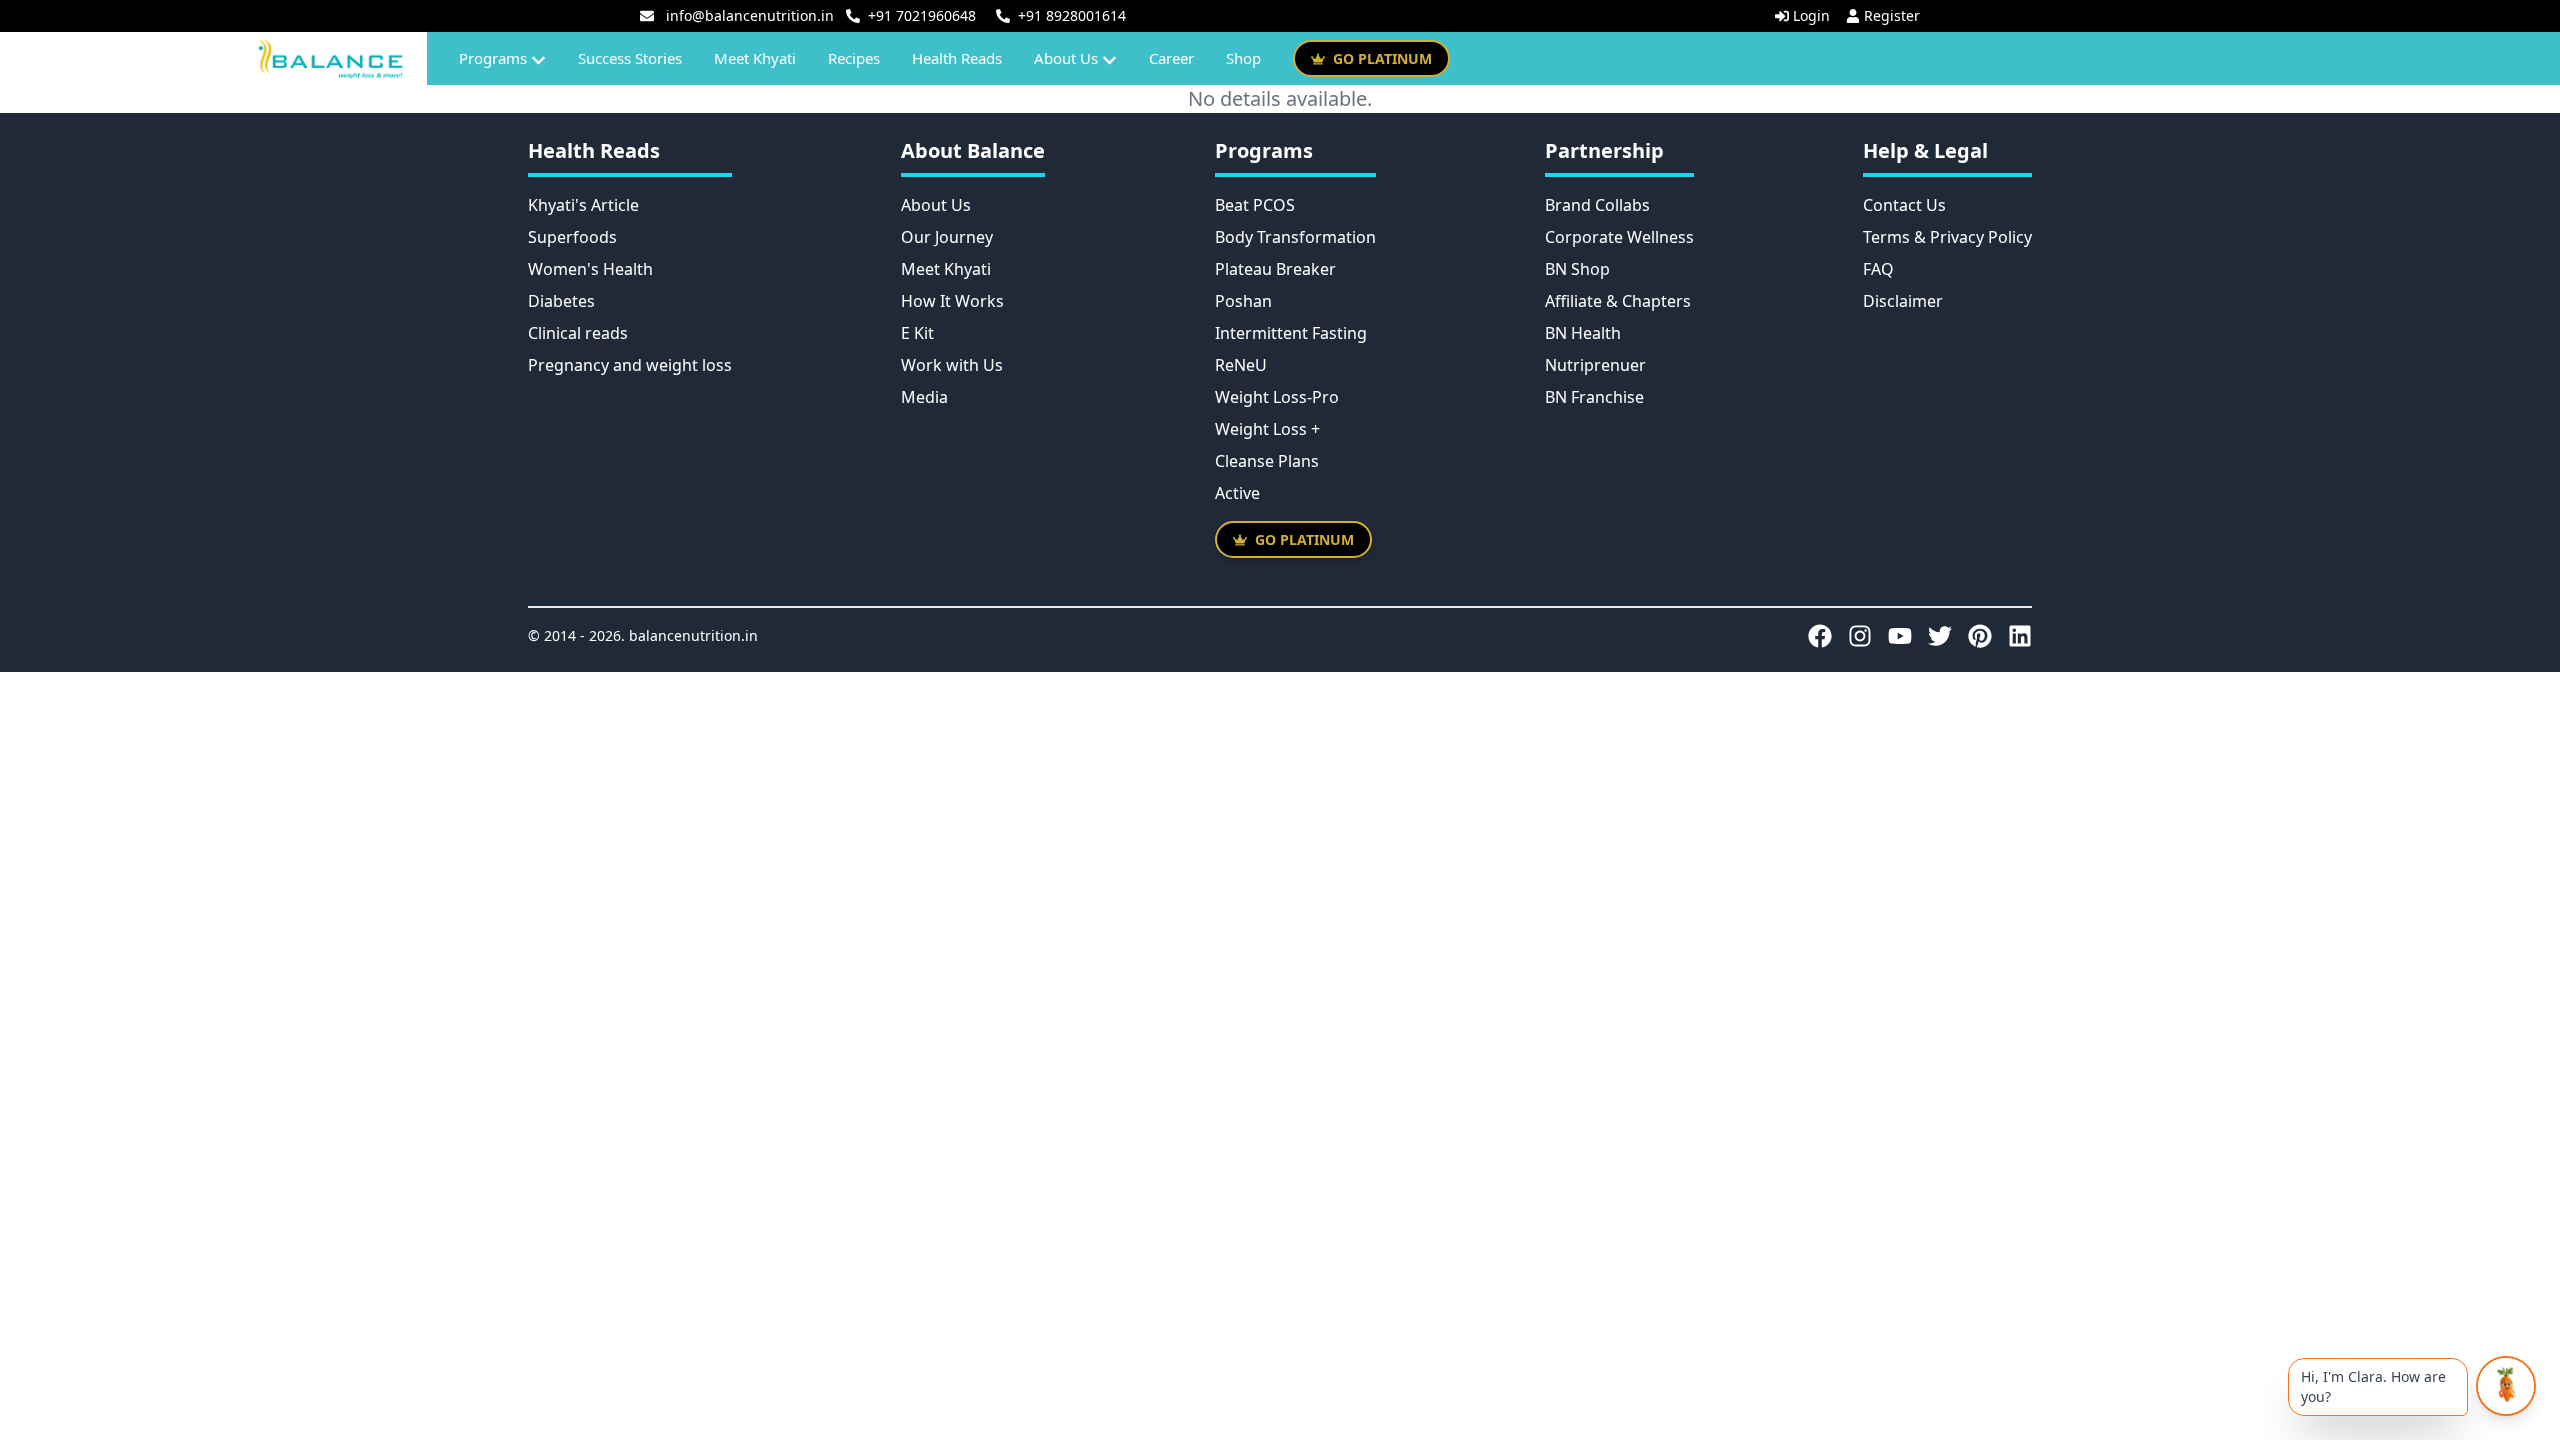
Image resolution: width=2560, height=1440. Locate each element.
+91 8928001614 (1072, 15)
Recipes (854, 58)
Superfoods (572, 237)
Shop (1243, 58)
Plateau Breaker (1275, 269)
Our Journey (947, 237)
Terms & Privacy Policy (1947, 237)
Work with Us (952, 365)
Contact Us (1904, 205)
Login (1811, 15)
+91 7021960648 (922, 15)
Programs (493, 58)
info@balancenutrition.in (750, 15)
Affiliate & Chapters (1618, 301)
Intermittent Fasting (1291, 333)
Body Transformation (1295, 237)
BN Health (1583, 333)
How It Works (952, 301)
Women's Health (590, 269)
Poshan (1243, 301)
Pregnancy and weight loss (630, 365)
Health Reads (957, 58)
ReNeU (1241, 365)
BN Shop (1577, 269)
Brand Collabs (1597, 205)
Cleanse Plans (1267, 461)
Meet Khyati (755, 58)
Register (1892, 15)
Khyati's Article (583, 205)
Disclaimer (1903, 301)
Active (1237, 493)
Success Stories (630, 58)
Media (924, 397)
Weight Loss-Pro (1277, 397)
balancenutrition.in (693, 635)
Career (1171, 58)
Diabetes (561, 301)
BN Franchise (1594, 397)
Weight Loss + (1267, 429)
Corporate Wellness (1619, 237)
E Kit (917, 333)
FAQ (1878, 269)
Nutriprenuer (1595, 365)
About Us (1066, 58)
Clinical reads (578, 333)
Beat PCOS (1255, 205)
